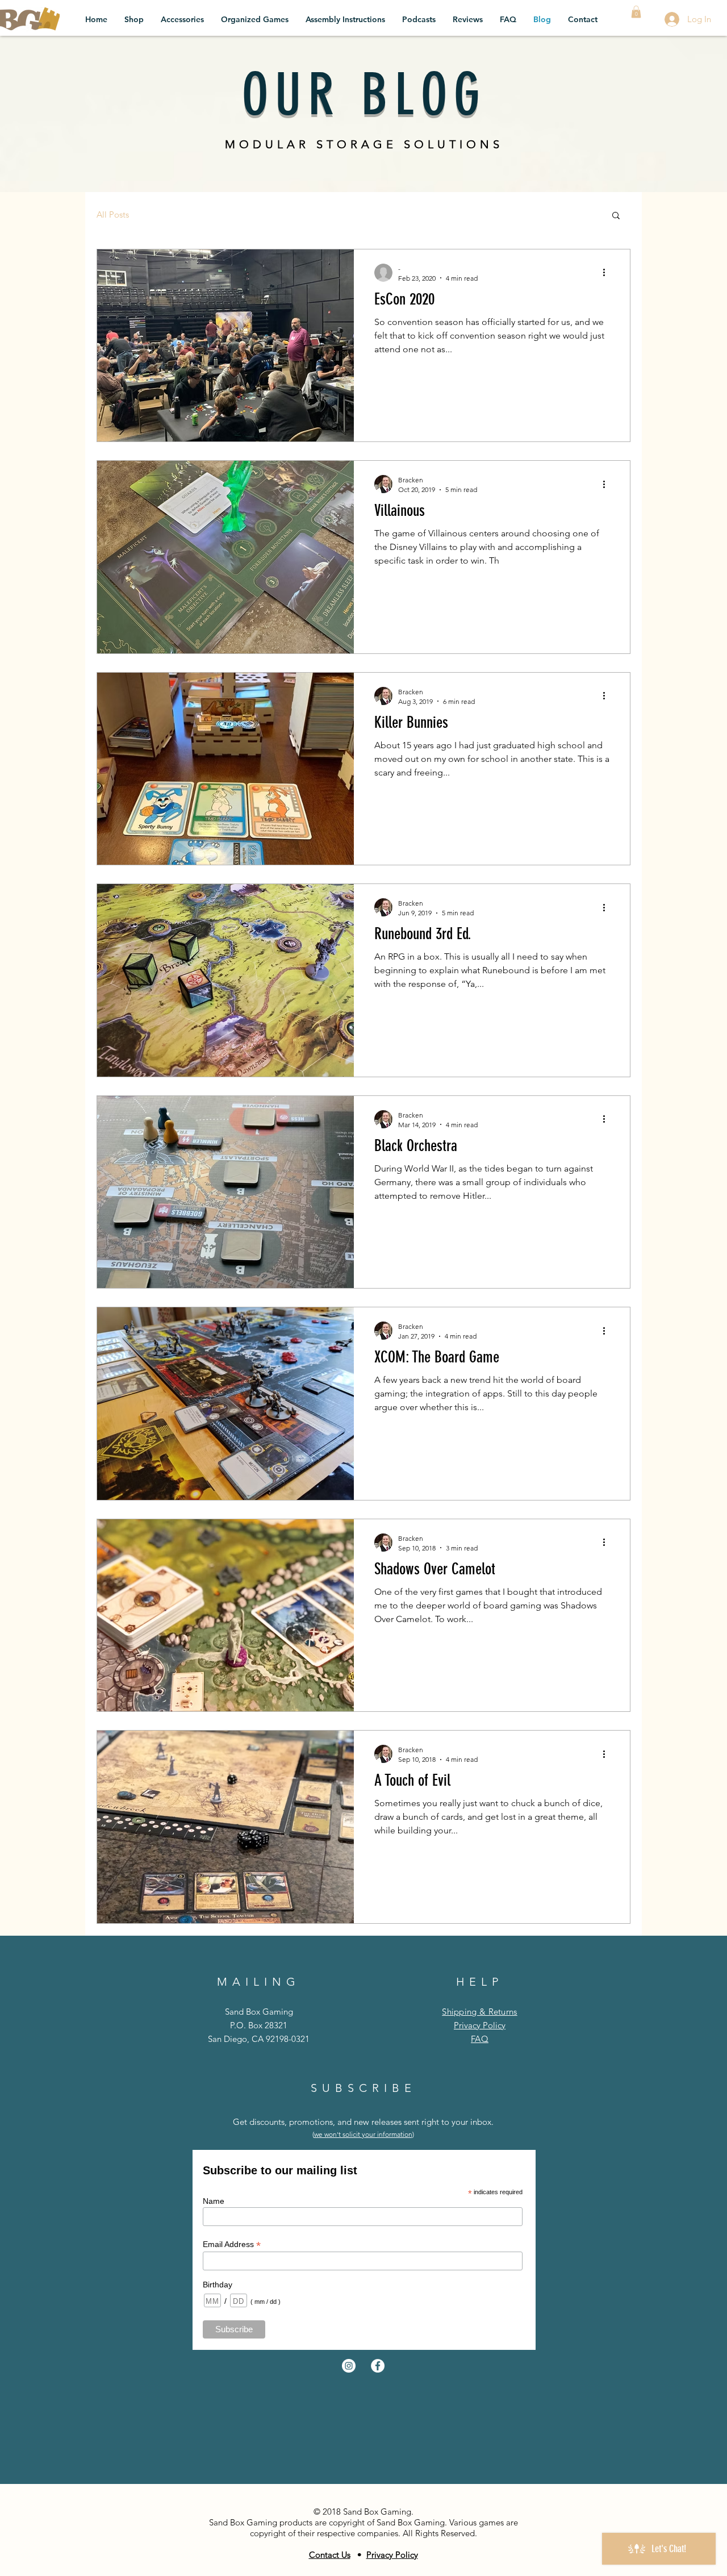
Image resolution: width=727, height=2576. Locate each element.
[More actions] (608, 273)
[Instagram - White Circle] (349, 2366)
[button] (636, 12)
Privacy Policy (480, 2025)
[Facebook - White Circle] (378, 2366)
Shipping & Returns (479, 2012)
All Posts (113, 214)
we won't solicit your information (363, 2134)
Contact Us (330, 2555)
